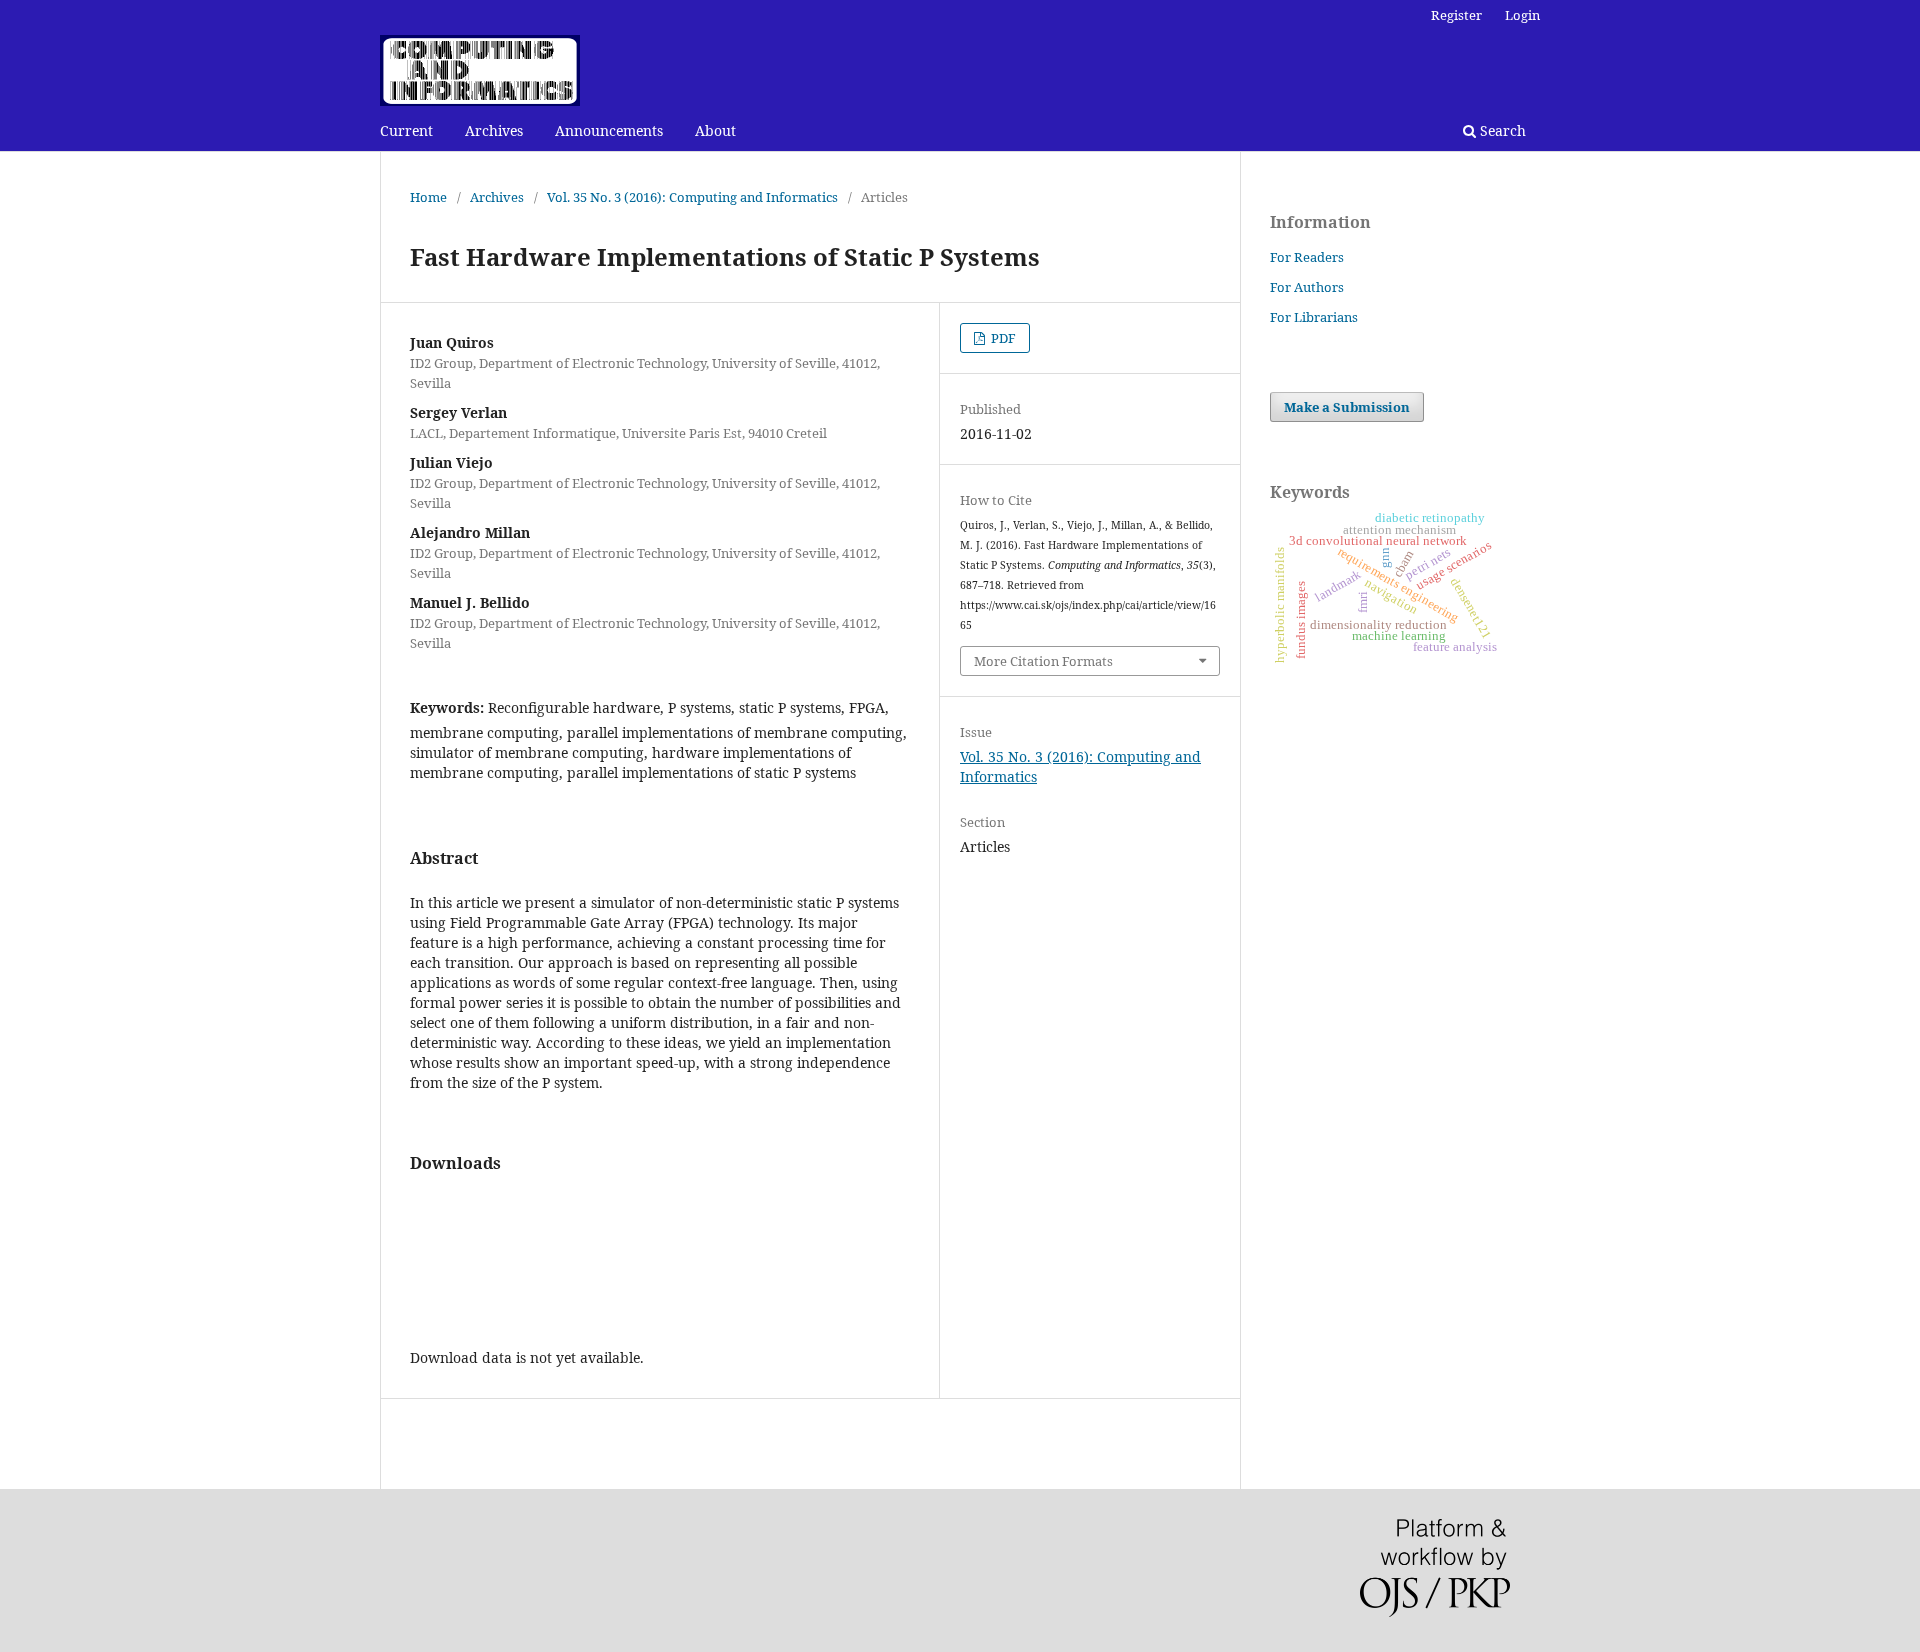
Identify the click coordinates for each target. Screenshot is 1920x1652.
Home (428, 197)
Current (406, 130)
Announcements (609, 130)
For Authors (1307, 287)
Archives (494, 130)
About (715, 130)
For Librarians (1314, 317)
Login (1522, 15)
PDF (1002, 338)
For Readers (1307, 257)
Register (1456, 15)
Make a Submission (1347, 407)
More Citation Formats (1043, 661)
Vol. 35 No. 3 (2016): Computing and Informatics (692, 197)
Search (1501, 130)
